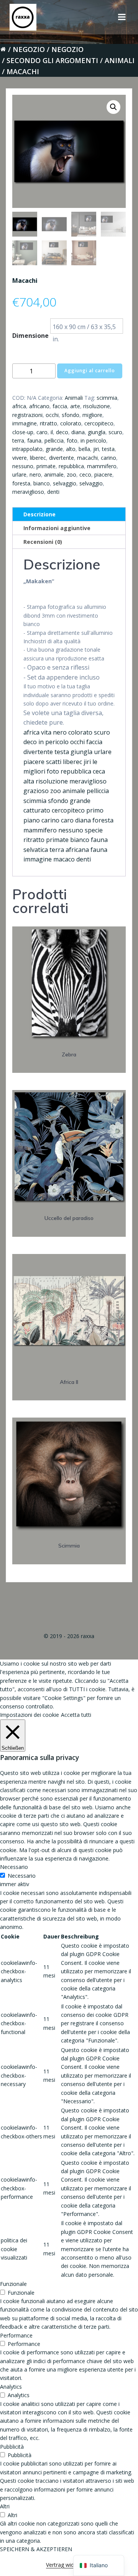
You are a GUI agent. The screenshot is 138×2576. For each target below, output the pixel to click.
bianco (42, 483)
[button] (113, 107)
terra (18, 440)
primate (46, 466)
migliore (92, 415)
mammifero (102, 466)
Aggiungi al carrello (90, 371)
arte (75, 406)
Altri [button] (5, 2506)
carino (108, 458)
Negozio (29, 49)
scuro (115, 432)
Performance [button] (16, 2335)
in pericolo (93, 440)
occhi (52, 415)
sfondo (71, 415)
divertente (62, 458)
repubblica (71, 466)
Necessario (22, 1876)
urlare (19, 474)
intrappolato (27, 449)
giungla (97, 432)
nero (35, 474)
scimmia (107, 398)
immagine (25, 423)
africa (19, 406)
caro (42, 432)
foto (72, 440)
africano (39, 406)
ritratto (48, 423)
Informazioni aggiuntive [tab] (57, 528)
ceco (85, 474)
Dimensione (30, 336)
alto (71, 449)
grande (54, 449)
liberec (38, 458)
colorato (71, 423)
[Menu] (122, 17)
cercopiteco (99, 423)
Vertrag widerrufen (69, 2565)
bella (84, 449)
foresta (21, 483)
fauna (34, 440)
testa (108, 449)
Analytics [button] (11, 2387)
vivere (20, 458)
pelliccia (54, 440)
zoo (71, 474)
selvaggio (65, 483)
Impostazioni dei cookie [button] (30, 1715)
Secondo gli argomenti (52, 60)
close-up (23, 432)
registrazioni (27, 415)
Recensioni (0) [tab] (43, 542)
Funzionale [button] (13, 2284)
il (52, 432)
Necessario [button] (14, 1867)
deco (62, 432)
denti (53, 492)
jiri (96, 449)
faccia (60, 406)
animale (54, 474)
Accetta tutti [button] (76, 1715)
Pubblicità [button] (12, 2447)
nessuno (23, 466)
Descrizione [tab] (39, 514)
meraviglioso (28, 492)
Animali (120, 60)
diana (78, 432)
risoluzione (97, 406)
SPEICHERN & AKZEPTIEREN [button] (36, 2549)
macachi (87, 458)
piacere (103, 474)
